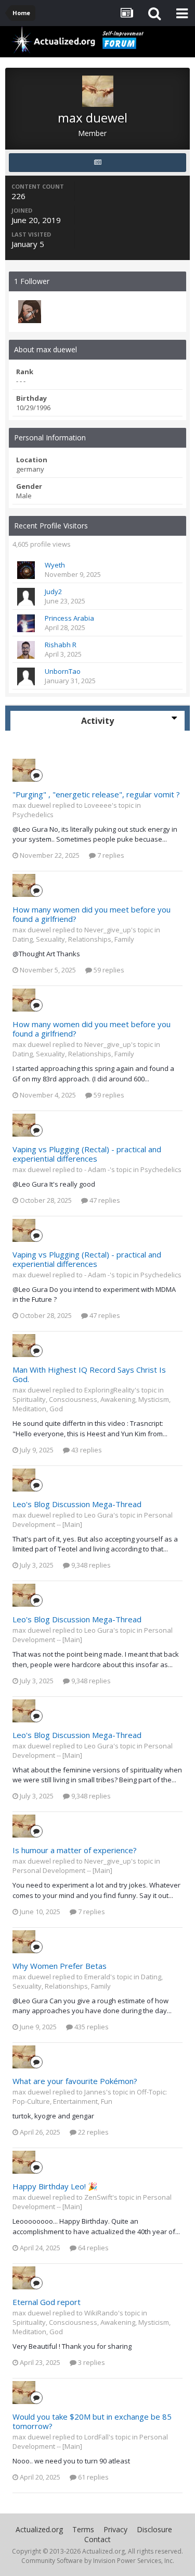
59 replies (108, 970)
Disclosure (154, 2529)
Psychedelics (33, 815)
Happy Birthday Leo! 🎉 (55, 2186)
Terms (83, 2529)
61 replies (93, 2477)
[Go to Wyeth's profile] (26, 570)
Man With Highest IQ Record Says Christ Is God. (89, 1374)
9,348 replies (90, 1565)
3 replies (91, 2362)
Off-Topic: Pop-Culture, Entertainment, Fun (90, 2097)
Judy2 (53, 591)
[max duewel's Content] (97, 163)
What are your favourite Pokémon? (75, 2081)
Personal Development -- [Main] (62, 1870)
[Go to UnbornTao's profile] (26, 676)
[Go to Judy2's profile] (26, 597)
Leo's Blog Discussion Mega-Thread (77, 1504)
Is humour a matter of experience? (75, 1850)
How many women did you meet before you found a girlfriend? (92, 914)
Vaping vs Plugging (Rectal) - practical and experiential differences (87, 1154)
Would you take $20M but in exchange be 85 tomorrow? (92, 2421)
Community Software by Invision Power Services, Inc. (98, 2561)
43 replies (86, 1450)
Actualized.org (39, 2529)
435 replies (91, 2027)
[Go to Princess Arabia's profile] (26, 623)
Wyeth (55, 565)
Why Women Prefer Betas (60, 1966)
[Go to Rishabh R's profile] (26, 650)
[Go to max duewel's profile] (24, 770)
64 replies (93, 2248)
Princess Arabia (69, 618)
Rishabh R (61, 645)
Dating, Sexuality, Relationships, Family (73, 939)
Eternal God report (47, 2302)
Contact (97, 2539)
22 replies (93, 2132)
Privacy (115, 2529)
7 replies (110, 855)
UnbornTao (63, 671)
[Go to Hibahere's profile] (30, 312)
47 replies (104, 1200)
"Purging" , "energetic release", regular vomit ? (96, 794)
